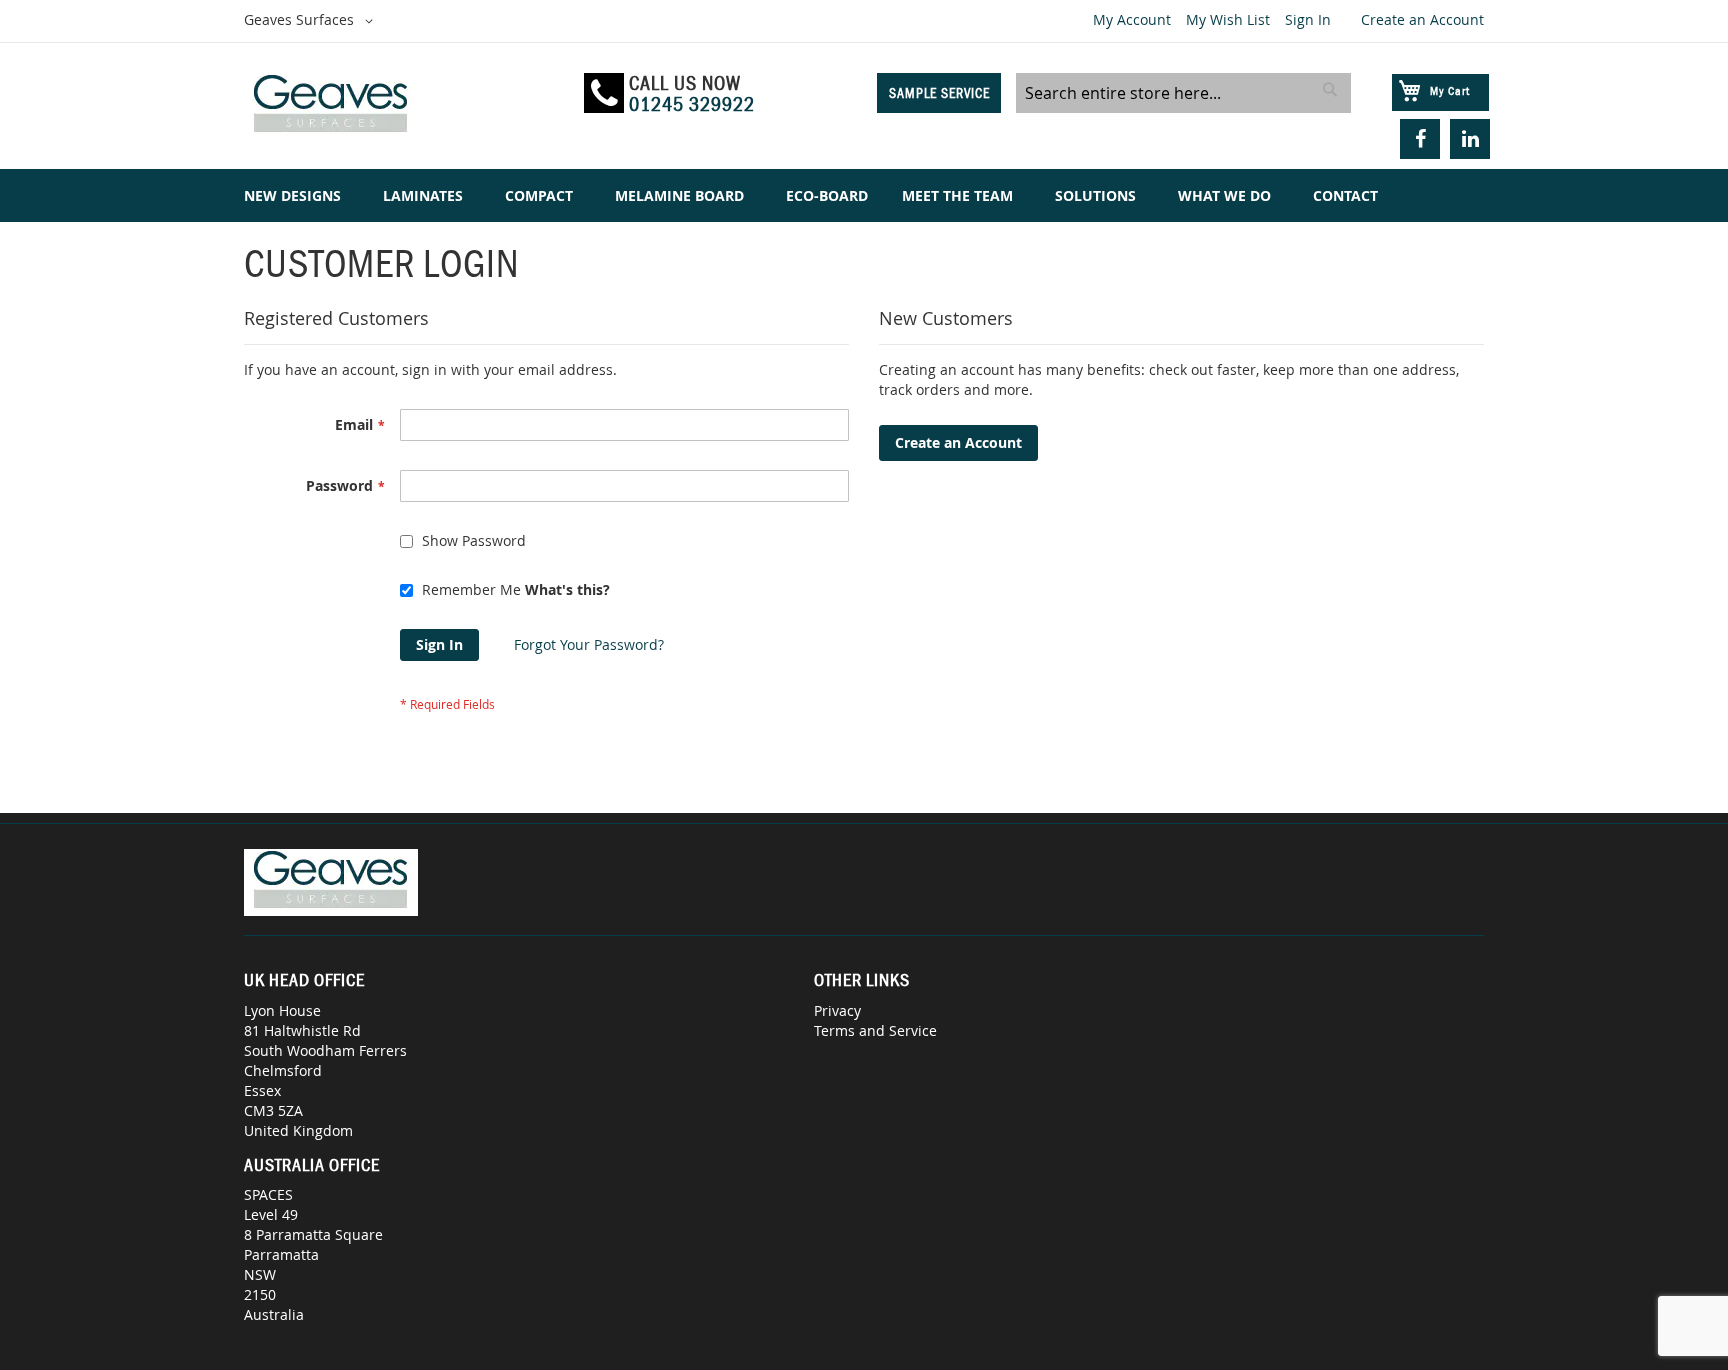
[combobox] (1183, 93)
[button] (312, 21)
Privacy (837, 1010)
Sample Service (939, 93)
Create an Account (1422, 19)
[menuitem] (296, 195)
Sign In (1308, 19)
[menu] (864, 195)
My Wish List (1228, 19)
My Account (1132, 19)
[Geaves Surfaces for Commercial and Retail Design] (405, 106)
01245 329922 (692, 104)
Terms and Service (875, 1030)
